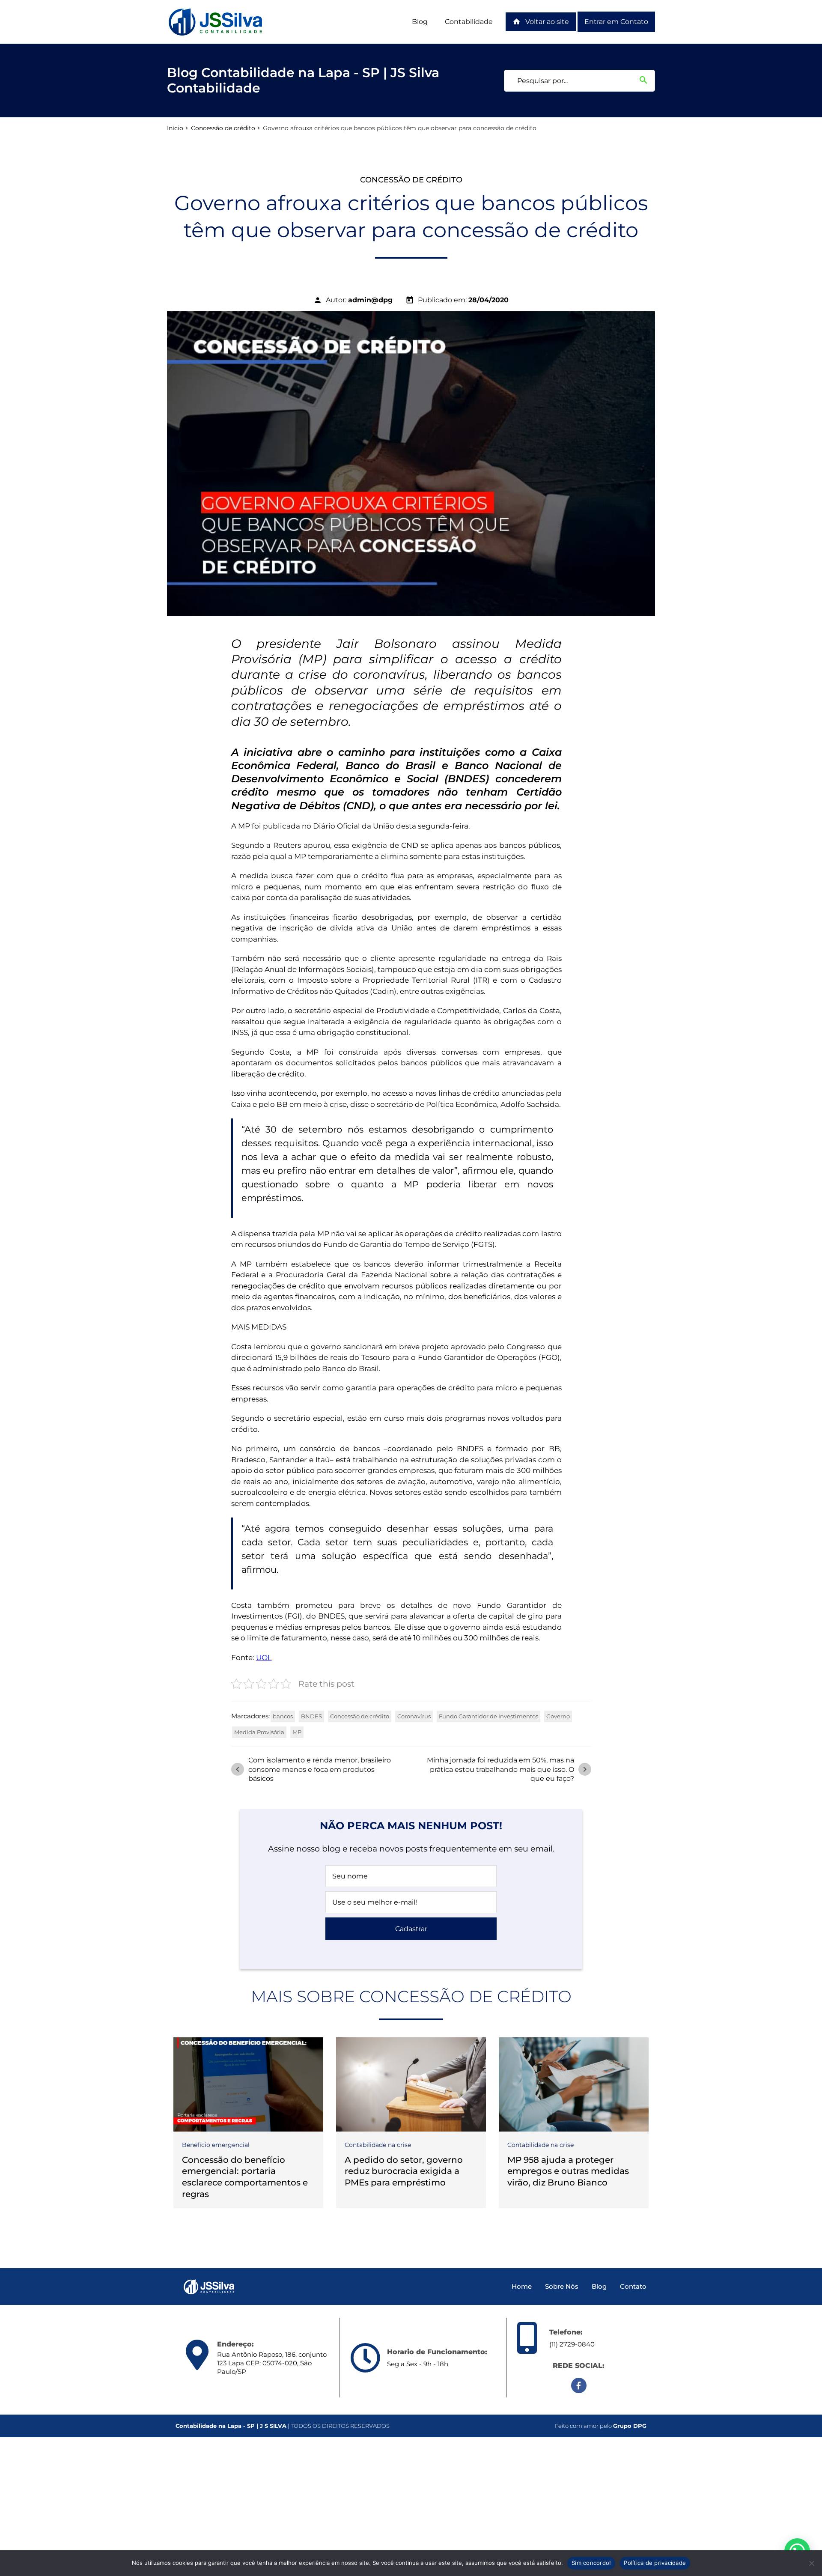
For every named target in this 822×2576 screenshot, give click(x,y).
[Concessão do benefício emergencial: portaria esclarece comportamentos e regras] (248, 2084)
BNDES (311, 1716)
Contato (633, 2286)
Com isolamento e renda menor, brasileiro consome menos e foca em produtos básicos (312, 1769)
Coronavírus (414, 1716)
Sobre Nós (562, 2286)
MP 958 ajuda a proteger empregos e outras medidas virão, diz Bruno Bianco (568, 2171)
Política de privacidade (655, 2563)
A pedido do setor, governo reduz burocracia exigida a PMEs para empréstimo (404, 2171)
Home (522, 2286)
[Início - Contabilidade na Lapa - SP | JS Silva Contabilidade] (216, 22)
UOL (264, 1658)
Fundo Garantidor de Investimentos (488, 1716)
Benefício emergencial (216, 2145)
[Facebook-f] (579, 2385)
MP (297, 1732)
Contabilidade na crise (378, 2145)
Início (175, 128)
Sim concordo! (591, 2563)
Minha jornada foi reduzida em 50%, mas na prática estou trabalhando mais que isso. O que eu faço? (508, 1769)
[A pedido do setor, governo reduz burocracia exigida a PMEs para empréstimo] (411, 2084)
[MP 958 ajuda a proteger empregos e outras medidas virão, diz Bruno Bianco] (574, 2084)
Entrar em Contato (616, 22)
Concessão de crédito (223, 128)
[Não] (811, 2563)
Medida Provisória (259, 1732)
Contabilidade (469, 22)
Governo (558, 1716)
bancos (283, 1716)
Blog (420, 22)
